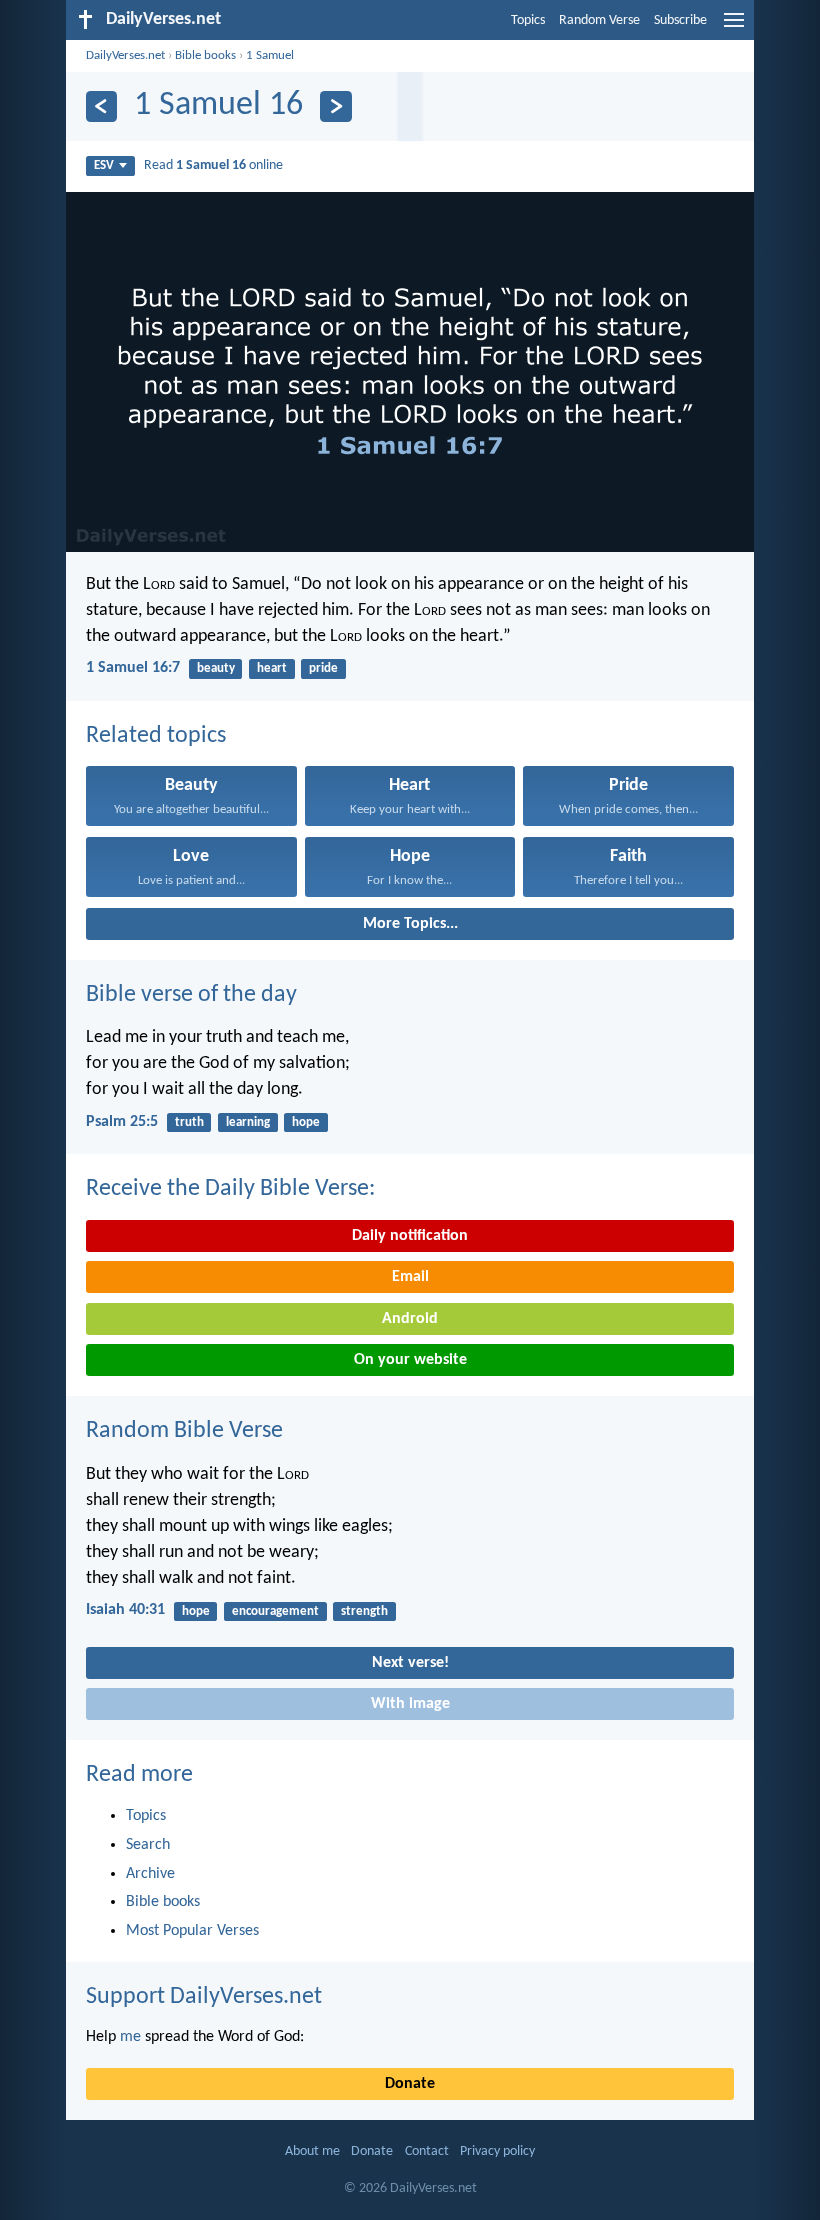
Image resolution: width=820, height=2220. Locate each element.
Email (410, 1277)
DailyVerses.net (125, 55)
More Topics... (410, 924)
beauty (216, 668)
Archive (150, 1874)
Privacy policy (497, 2151)
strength (364, 1611)
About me (312, 2151)
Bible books (205, 55)
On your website (410, 1360)
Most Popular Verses (192, 1931)
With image (410, 1704)
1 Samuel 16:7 (133, 668)
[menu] (734, 28)
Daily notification (410, 1236)
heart (272, 668)
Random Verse (599, 20)
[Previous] (101, 106)
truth (189, 1122)
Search (148, 1845)
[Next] (335, 106)
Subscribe (680, 20)
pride (323, 668)
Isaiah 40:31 (125, 1610)
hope (306, 1122)
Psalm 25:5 (122, 1122)
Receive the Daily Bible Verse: (230, 1189)
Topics (528, 20)
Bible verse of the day (191, 995)
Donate (410, 2084)
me (130, 2037)
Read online (213, 165)
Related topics (156, 736)
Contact (427, 2151)
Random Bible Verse (184, 1431)
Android (410, 1319)
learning (248, 1122)
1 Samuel (270, 55)
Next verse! (410, 1663)
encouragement (275, 1611)
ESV (104, 165)
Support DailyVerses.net (204, 1997)
